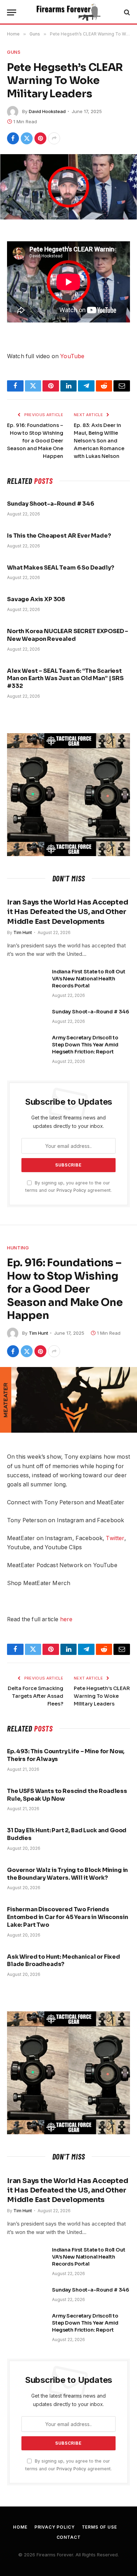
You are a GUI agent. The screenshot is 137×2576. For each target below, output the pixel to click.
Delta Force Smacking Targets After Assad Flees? (35, 1696)
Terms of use (99, 2527)
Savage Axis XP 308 (36, 599)
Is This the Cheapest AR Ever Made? (59, 536)
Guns (14, 52)
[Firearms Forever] (68, 12)
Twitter (115, 1538)
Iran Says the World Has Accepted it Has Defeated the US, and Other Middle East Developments (68, 912)
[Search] (126, 12)
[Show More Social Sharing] (54, 138)
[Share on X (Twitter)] (27, 138)
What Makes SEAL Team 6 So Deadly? (61, 568)
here (66, 1619)
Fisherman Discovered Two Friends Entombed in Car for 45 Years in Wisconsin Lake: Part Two (67, 1917)
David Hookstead (47, 111)
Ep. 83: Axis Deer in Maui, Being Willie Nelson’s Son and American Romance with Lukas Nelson (99, 441)
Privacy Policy (71, 1190)
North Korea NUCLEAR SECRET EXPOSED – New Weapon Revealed (68, 635)
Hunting (18, 1248)
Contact (69, 2537)
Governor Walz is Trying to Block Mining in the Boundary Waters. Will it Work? (67, 1874)
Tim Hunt (38, 1333)
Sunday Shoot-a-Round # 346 (51, 504)
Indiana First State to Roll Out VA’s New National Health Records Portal (89, 979)
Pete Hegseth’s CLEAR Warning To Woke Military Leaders (102, 1696)
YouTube (72, 356)
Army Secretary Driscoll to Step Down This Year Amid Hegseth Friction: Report (85, 1045)
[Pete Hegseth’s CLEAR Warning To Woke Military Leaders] (68, 187)
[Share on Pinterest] (40, 138)
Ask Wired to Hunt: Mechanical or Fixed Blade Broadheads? (64, 1961)
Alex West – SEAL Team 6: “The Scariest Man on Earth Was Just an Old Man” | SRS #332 (65, 679)
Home (20, 2527)
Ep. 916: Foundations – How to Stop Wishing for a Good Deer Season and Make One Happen (35, 441)
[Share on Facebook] (13, 138)
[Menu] (12, 12)
